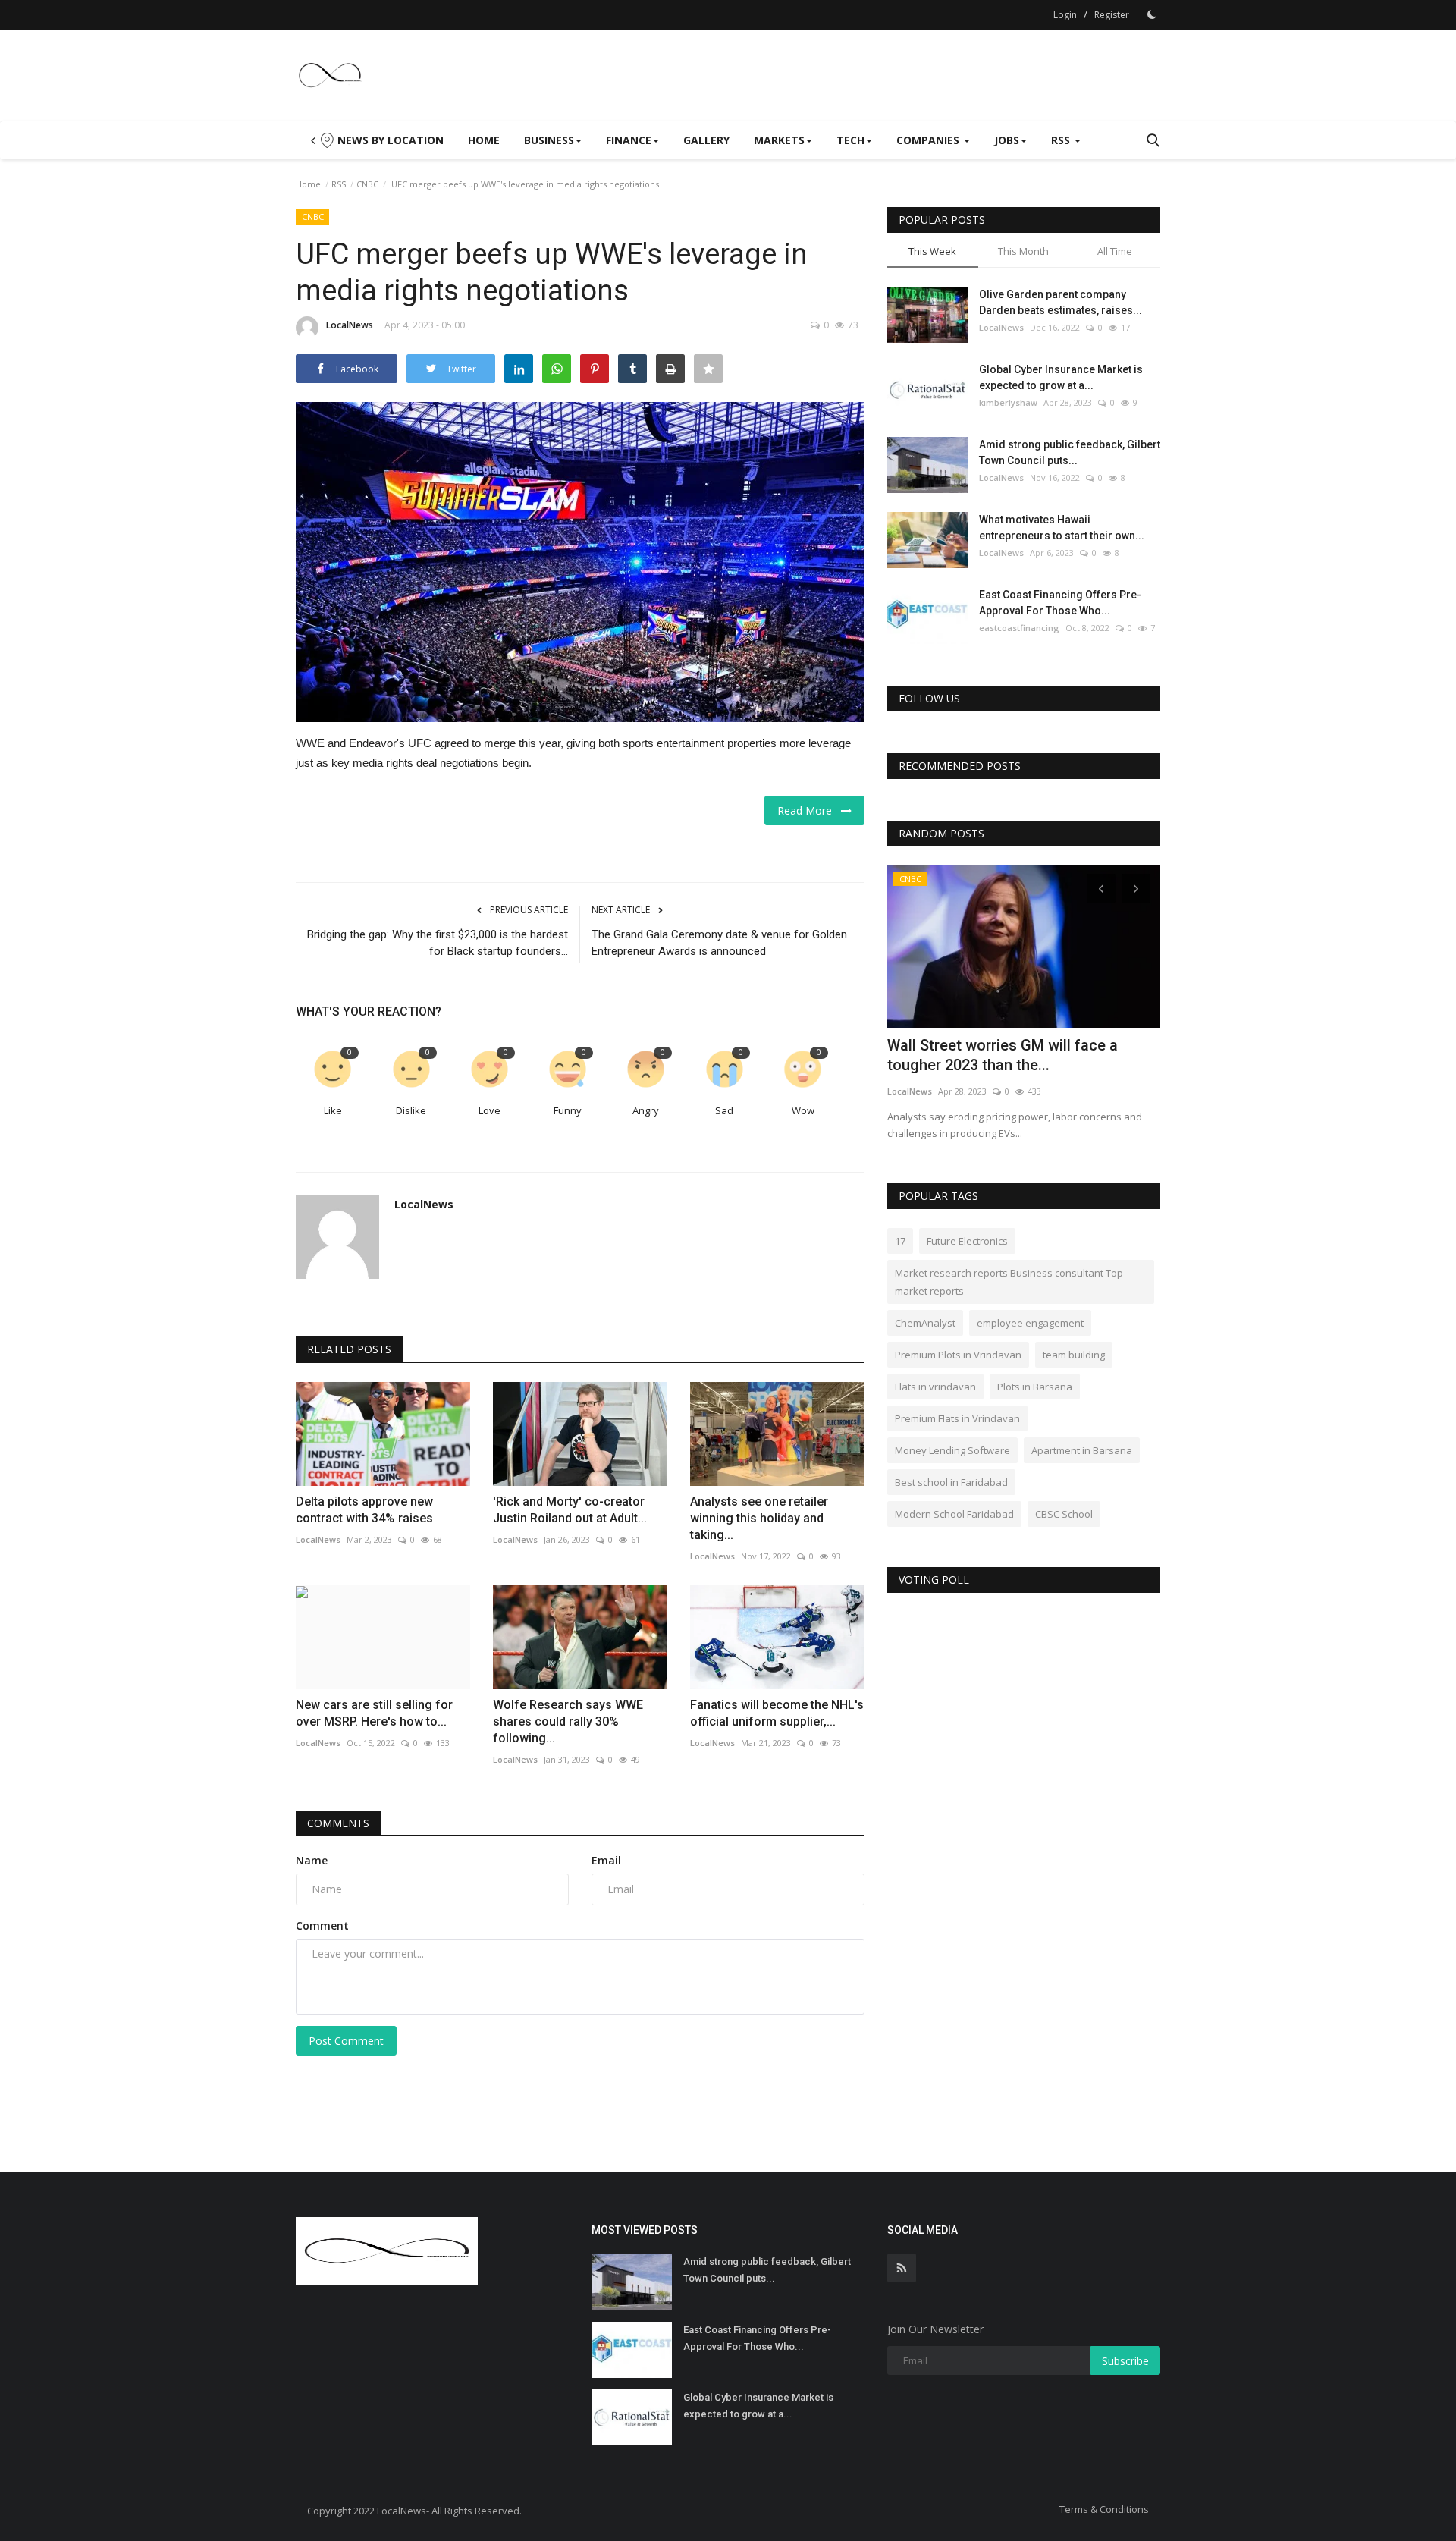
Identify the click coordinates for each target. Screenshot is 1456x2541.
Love (490, 1110)
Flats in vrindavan (935, 1387)
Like (333, 1110)
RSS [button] (1062, 140)
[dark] (1152, 14)
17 (900, 1241)
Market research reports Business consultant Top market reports (1009, 1282)
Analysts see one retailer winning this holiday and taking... (759, 1518)
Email (606, 1860)
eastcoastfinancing (1019, 628)
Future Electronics (967, 1241)
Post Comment (346, 2041)
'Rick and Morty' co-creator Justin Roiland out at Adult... (570, 1510)
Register (1112, 15)
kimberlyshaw (1008, 402)
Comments (338, 1823)
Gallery (706, 140)
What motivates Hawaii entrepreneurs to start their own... (1062, 528)
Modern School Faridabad (954, 1514)
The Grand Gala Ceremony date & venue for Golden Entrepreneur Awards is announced (719, 943)
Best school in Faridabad (951, 1482)
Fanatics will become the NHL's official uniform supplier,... (777, 1713)
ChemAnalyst (925, 1323)
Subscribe (1125, 2361)
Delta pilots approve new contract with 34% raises (364, 1510)
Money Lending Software (952, 1450)
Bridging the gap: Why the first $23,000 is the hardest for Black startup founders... (438, 943)
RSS (339, 184)
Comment (322, 1925)
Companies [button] (929, 140)
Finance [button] (629, 140)
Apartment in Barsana (1082, 1450)
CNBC (367, 184)
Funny (568, 1110)
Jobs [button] (1007, 140)
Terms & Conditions (1104, 2509)
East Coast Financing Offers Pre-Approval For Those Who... (1060, 603)
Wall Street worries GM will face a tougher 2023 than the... (1003, 1055)
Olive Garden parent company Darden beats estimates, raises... (1061, 302)
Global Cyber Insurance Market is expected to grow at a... (1061, 377)
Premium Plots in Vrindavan (958, 1355)
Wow (803, 1110)
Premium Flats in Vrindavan (957, 1418)
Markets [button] (779, 140)
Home (484, 140)
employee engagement (1030, 1323)
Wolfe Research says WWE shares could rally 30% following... (568, 1721)
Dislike (411, 1110)
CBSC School (1064, 1514)
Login (1065, 15)
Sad (724, 1110)
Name (312, 1860)
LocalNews (350, 325)
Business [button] (549, 140)
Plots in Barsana (1035, 1387)
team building (1074, 1355)
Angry (646, 1110)
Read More (809, 810)
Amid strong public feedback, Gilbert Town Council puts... (1070, 452)
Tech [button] (850, 140)
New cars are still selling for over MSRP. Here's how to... (374, 1713)
